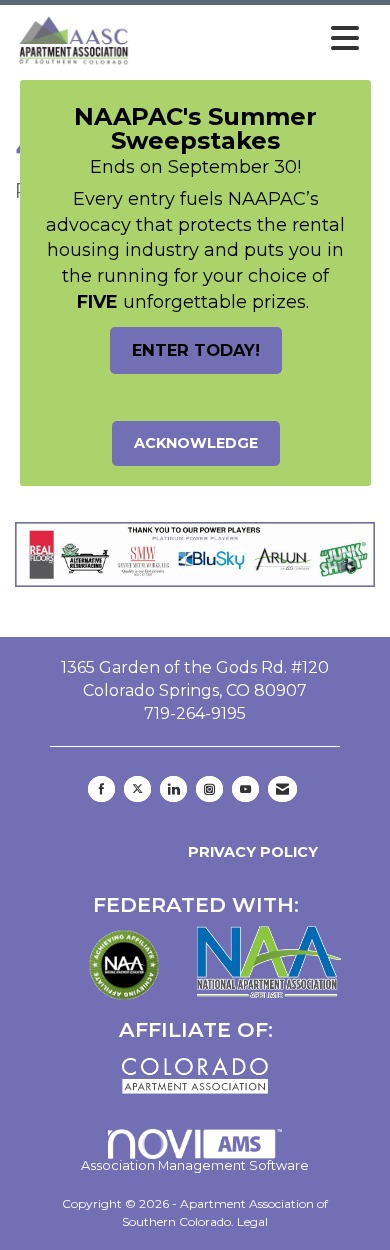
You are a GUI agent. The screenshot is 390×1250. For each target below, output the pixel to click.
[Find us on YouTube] (245, 789)
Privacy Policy (249, 852)
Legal (252, 1221)
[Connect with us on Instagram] (209, 789)
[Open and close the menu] (251, 39)
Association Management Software (195, 1165)
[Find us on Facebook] (101, 789)
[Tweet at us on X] (137, 789)
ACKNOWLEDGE (196, 443)
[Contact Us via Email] (282, 789)
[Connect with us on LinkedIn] (173, 789)
